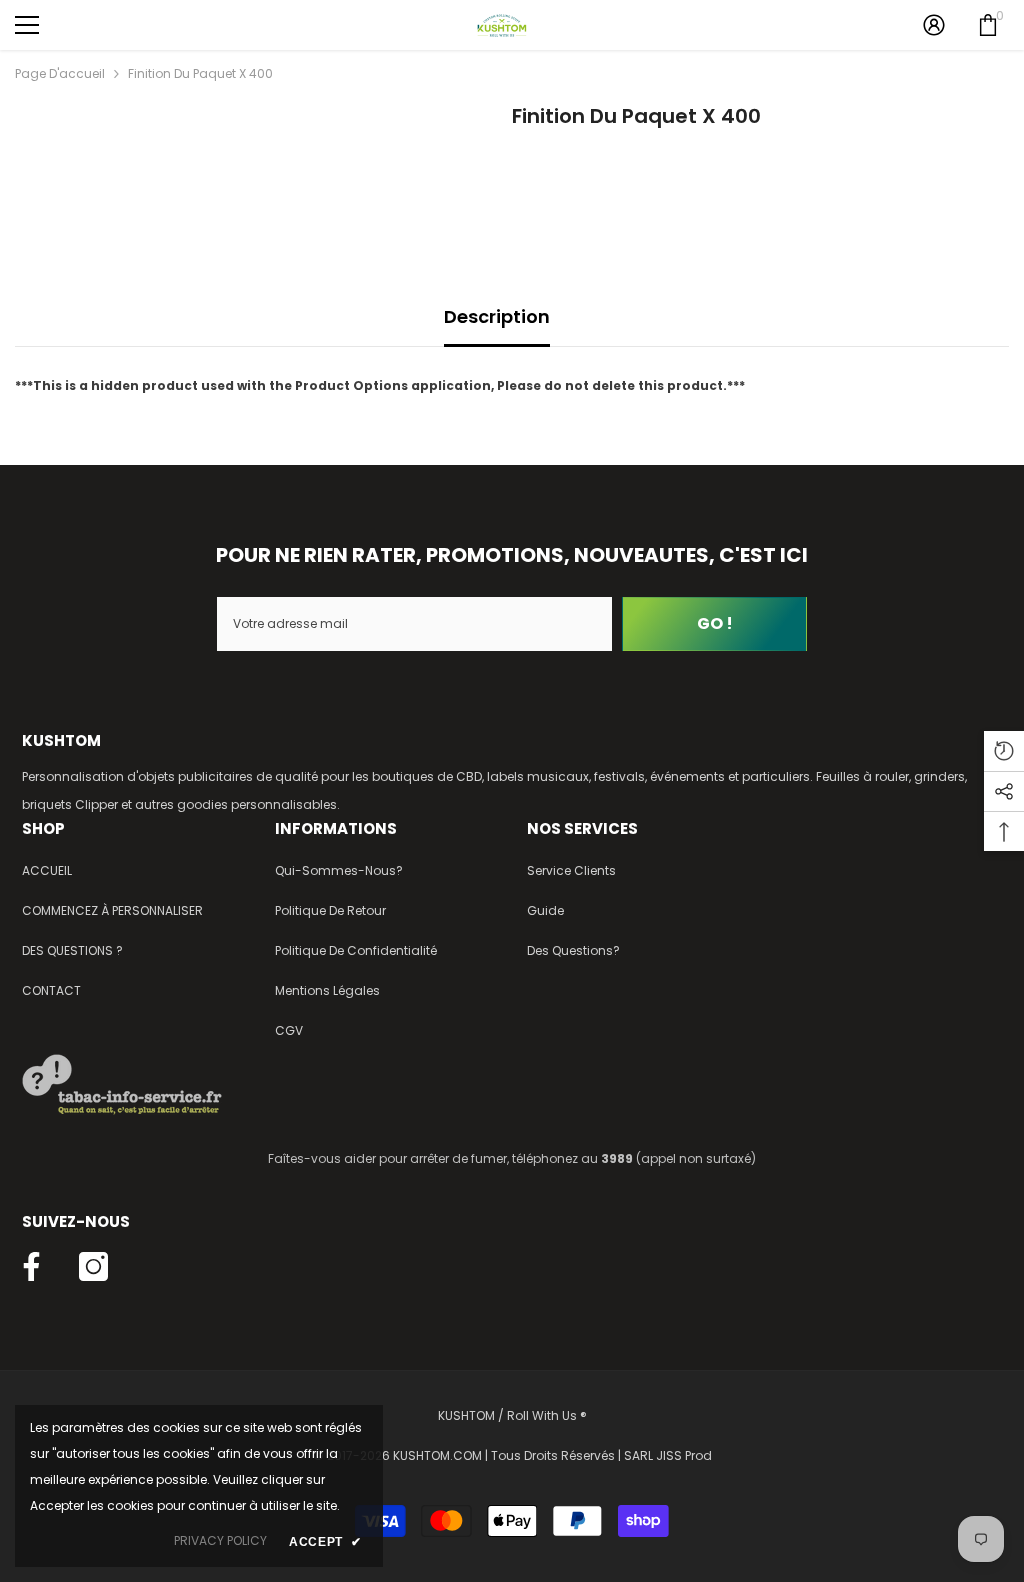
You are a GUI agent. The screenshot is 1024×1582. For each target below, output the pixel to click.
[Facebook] (31, 1266)
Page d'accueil (60, 73)
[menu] (27, 25)
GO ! (715, 623)
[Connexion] (934, 25)
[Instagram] (93, 1266)
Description (497, 316)
